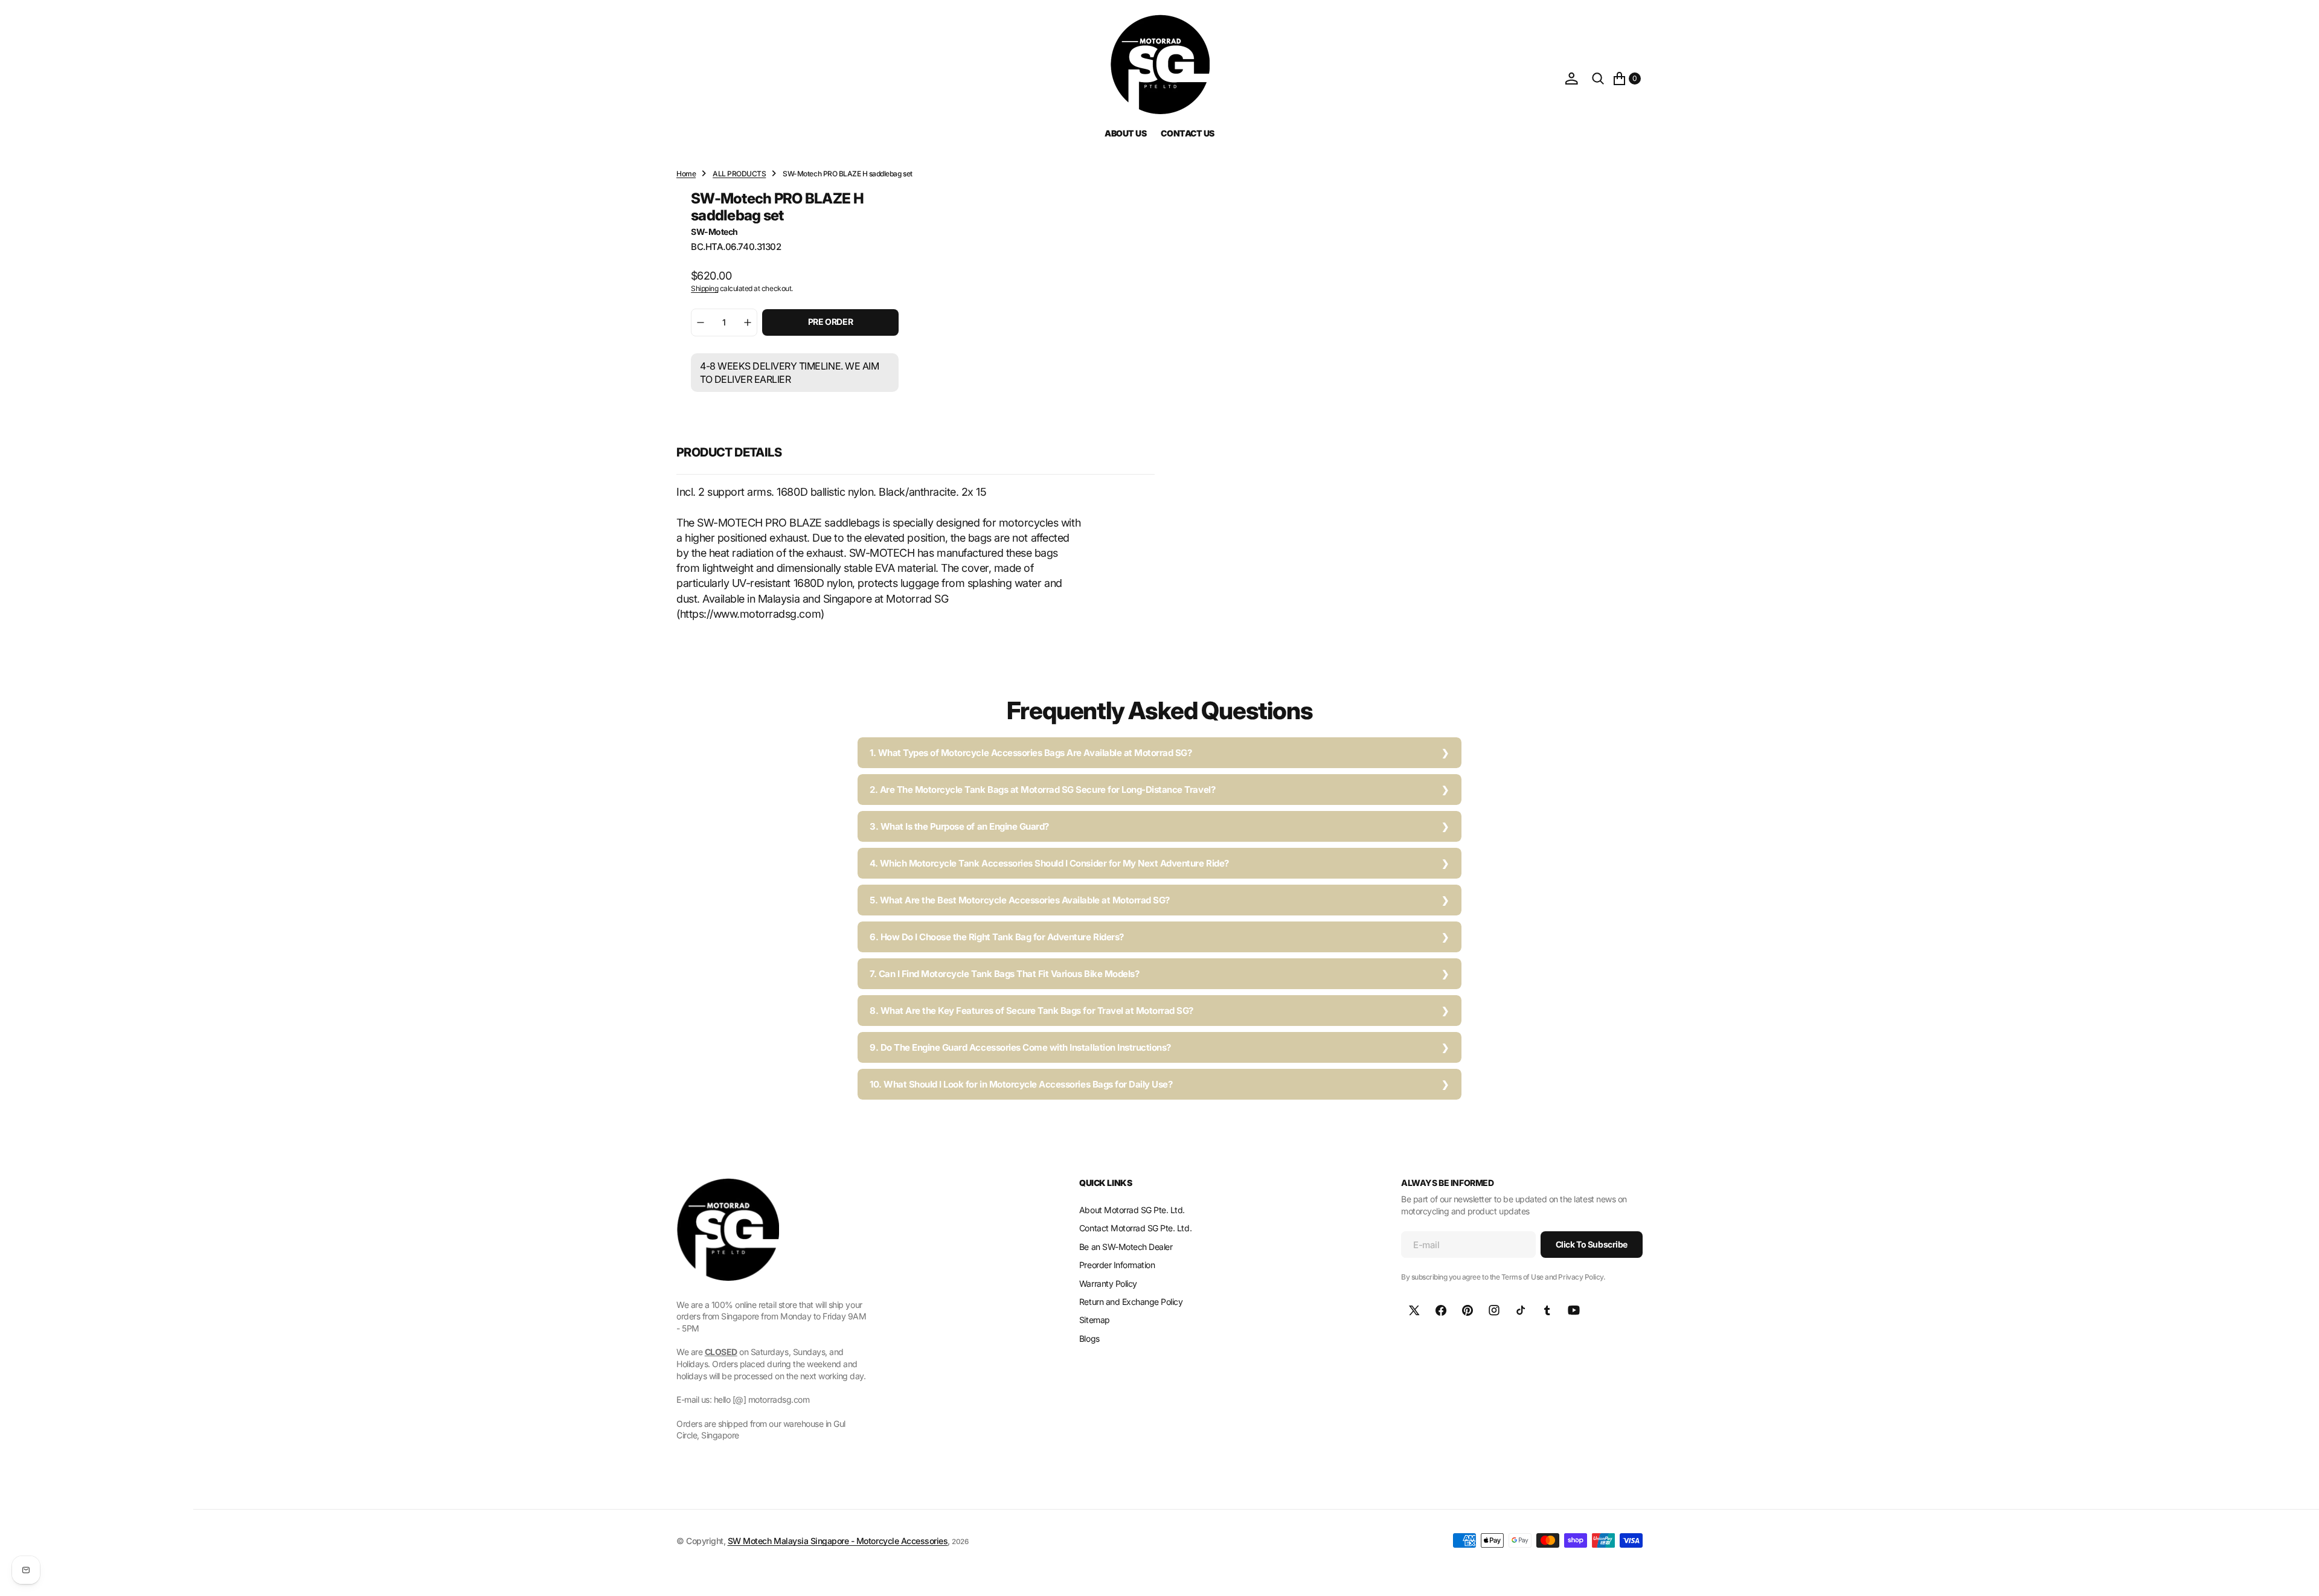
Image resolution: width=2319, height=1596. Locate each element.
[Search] (1598, 79)
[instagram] (1494, 1310)
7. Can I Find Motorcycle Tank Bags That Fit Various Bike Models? (1004, 974)
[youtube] (1574, 1310)
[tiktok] (1521, 1310)
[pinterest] (1467, 1310)
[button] (1571, 79)
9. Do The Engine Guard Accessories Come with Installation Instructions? (1020, 1047)
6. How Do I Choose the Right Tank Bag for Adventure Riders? (997, 937)
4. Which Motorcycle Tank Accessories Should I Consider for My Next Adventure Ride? (1049, 863)
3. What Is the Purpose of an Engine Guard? (959, 826)
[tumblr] (1547, 1310)
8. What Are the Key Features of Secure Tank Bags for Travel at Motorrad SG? (1031, 1011)
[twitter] (1414, 1310)
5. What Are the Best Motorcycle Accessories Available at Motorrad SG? (1020, 900)
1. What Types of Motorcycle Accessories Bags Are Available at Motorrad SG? (1031, 753)
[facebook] (1441, 1310)
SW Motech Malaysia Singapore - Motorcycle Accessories (838, 1541)
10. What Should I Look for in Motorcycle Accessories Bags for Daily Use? (1021, 1084)
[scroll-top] (2298, 1575)
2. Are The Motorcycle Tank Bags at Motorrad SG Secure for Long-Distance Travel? (1042, 790)
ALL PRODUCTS (739, 174)
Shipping (704, 288)
